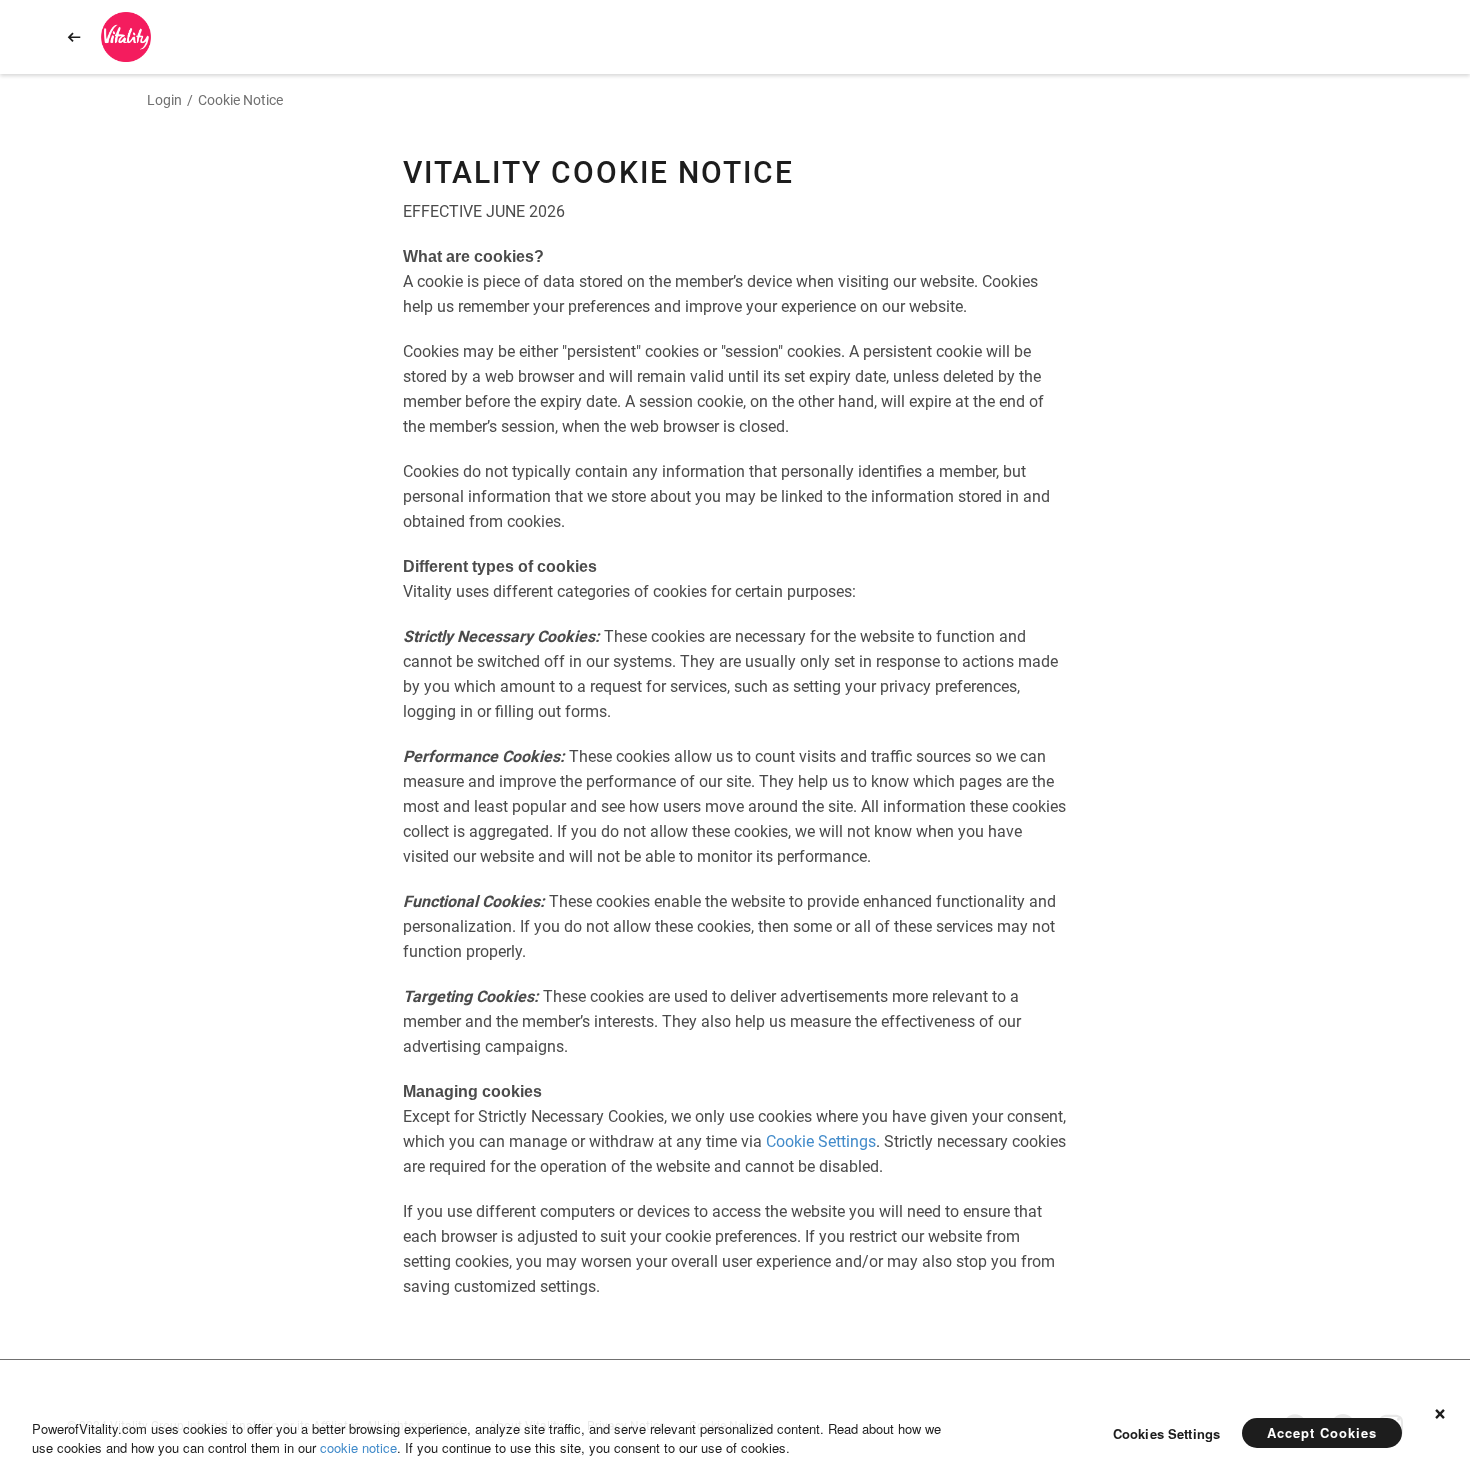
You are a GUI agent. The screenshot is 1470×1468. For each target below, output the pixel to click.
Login (164, 100)
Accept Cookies (1322, 1432)
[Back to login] (74, 37)
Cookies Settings (1166, 1433)
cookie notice (358, 1447)
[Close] (1440, 1408)
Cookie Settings (821, 1141)
